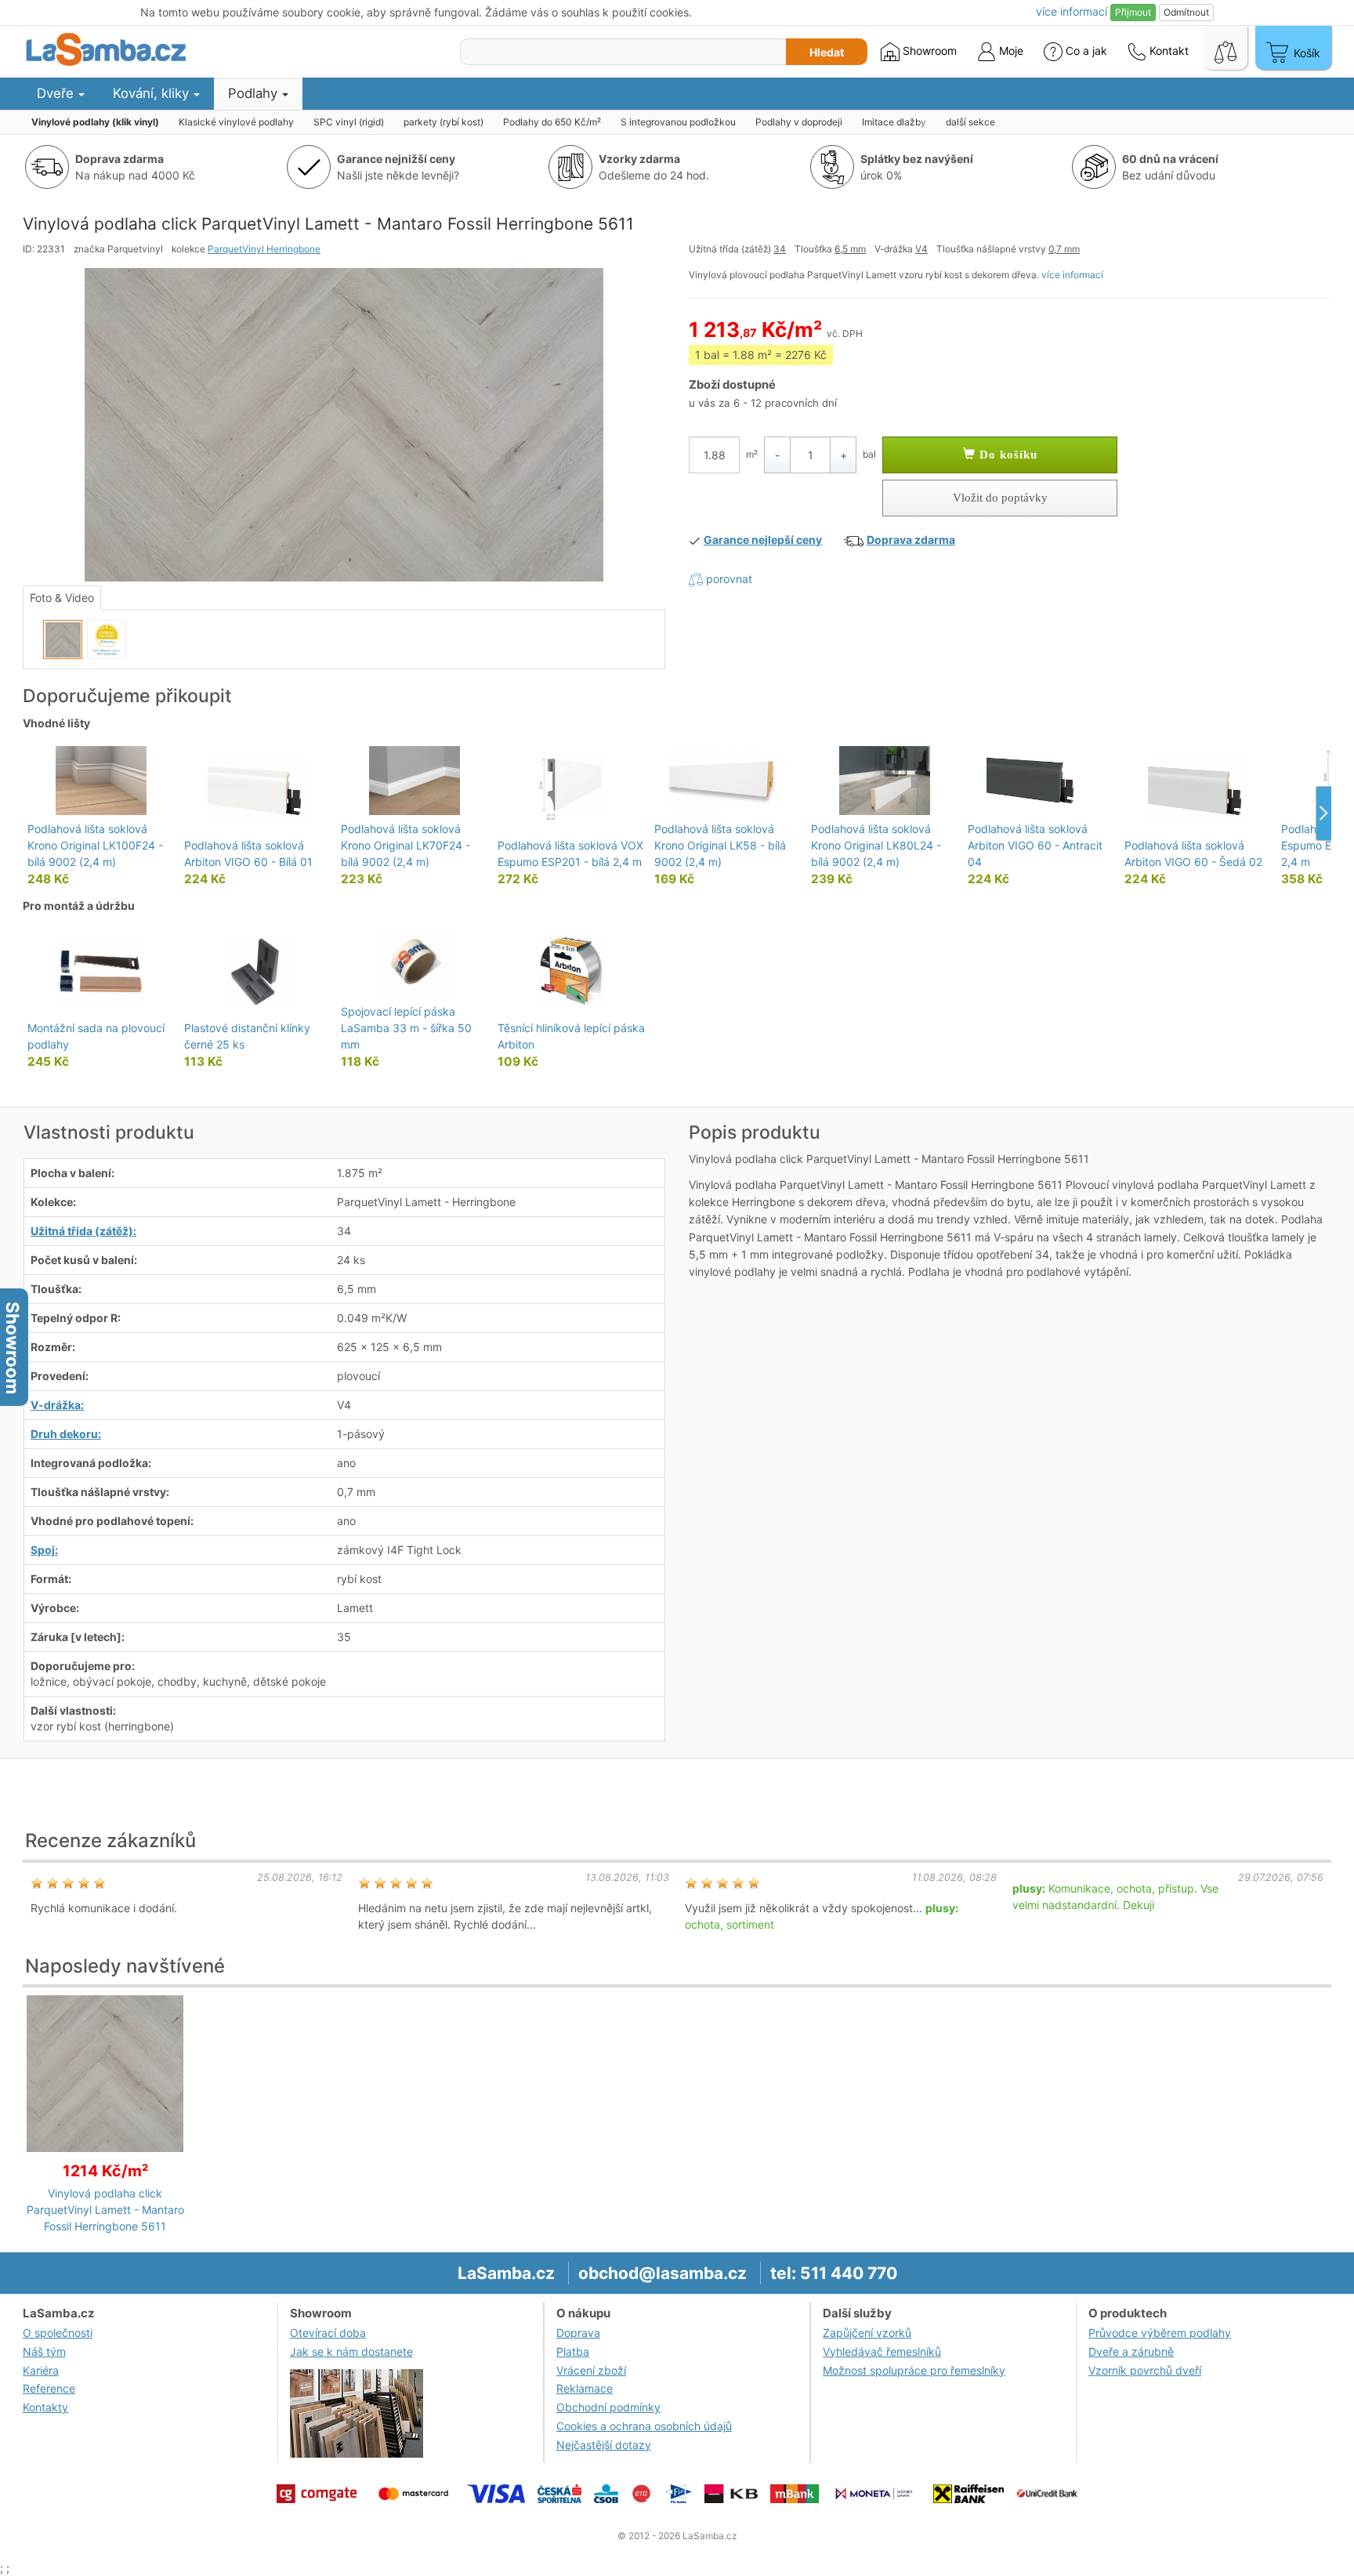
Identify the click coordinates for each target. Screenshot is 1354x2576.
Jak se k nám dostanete (351, 2351)
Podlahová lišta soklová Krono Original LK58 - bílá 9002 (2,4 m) (720, 845)
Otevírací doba (328, 2333)
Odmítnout (1186, 12)
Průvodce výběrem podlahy (1160, 2333)
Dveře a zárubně (1131, 2351)
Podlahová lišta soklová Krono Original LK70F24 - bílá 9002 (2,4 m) (405, 845)
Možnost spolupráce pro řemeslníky (914, 2370)
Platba (573, 2351)
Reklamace (585, 2388)
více (1072, 11)
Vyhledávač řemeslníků (882, 2351)
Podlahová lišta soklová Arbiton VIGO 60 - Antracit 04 (1035, 845)
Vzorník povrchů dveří (1145, 2370)
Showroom (928, 51)
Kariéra (41, 2370)
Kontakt (1168, 51)
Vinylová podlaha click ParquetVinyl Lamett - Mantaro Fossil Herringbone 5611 (105, 2210)
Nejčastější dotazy (604, 2445)
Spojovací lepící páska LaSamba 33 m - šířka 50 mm (406, 1028)
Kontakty (45, 2407)
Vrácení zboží (591, 2370)
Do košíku (1006, 455)
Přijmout (1133, 12)
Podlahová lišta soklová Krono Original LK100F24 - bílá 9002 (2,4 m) (95, 845)
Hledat (827, 52)
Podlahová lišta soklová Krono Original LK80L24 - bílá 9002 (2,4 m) (876, 845)
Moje (1010, 51)
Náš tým (44, 2351)
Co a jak (1086, 51)
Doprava (578, 2333)
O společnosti (58, 2333)
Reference (49, 2388)
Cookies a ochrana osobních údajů (644, 2426)
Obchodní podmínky (608, 2407)
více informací (1072, 275)
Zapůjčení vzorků (867, 2333)
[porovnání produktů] (1225, 48)
